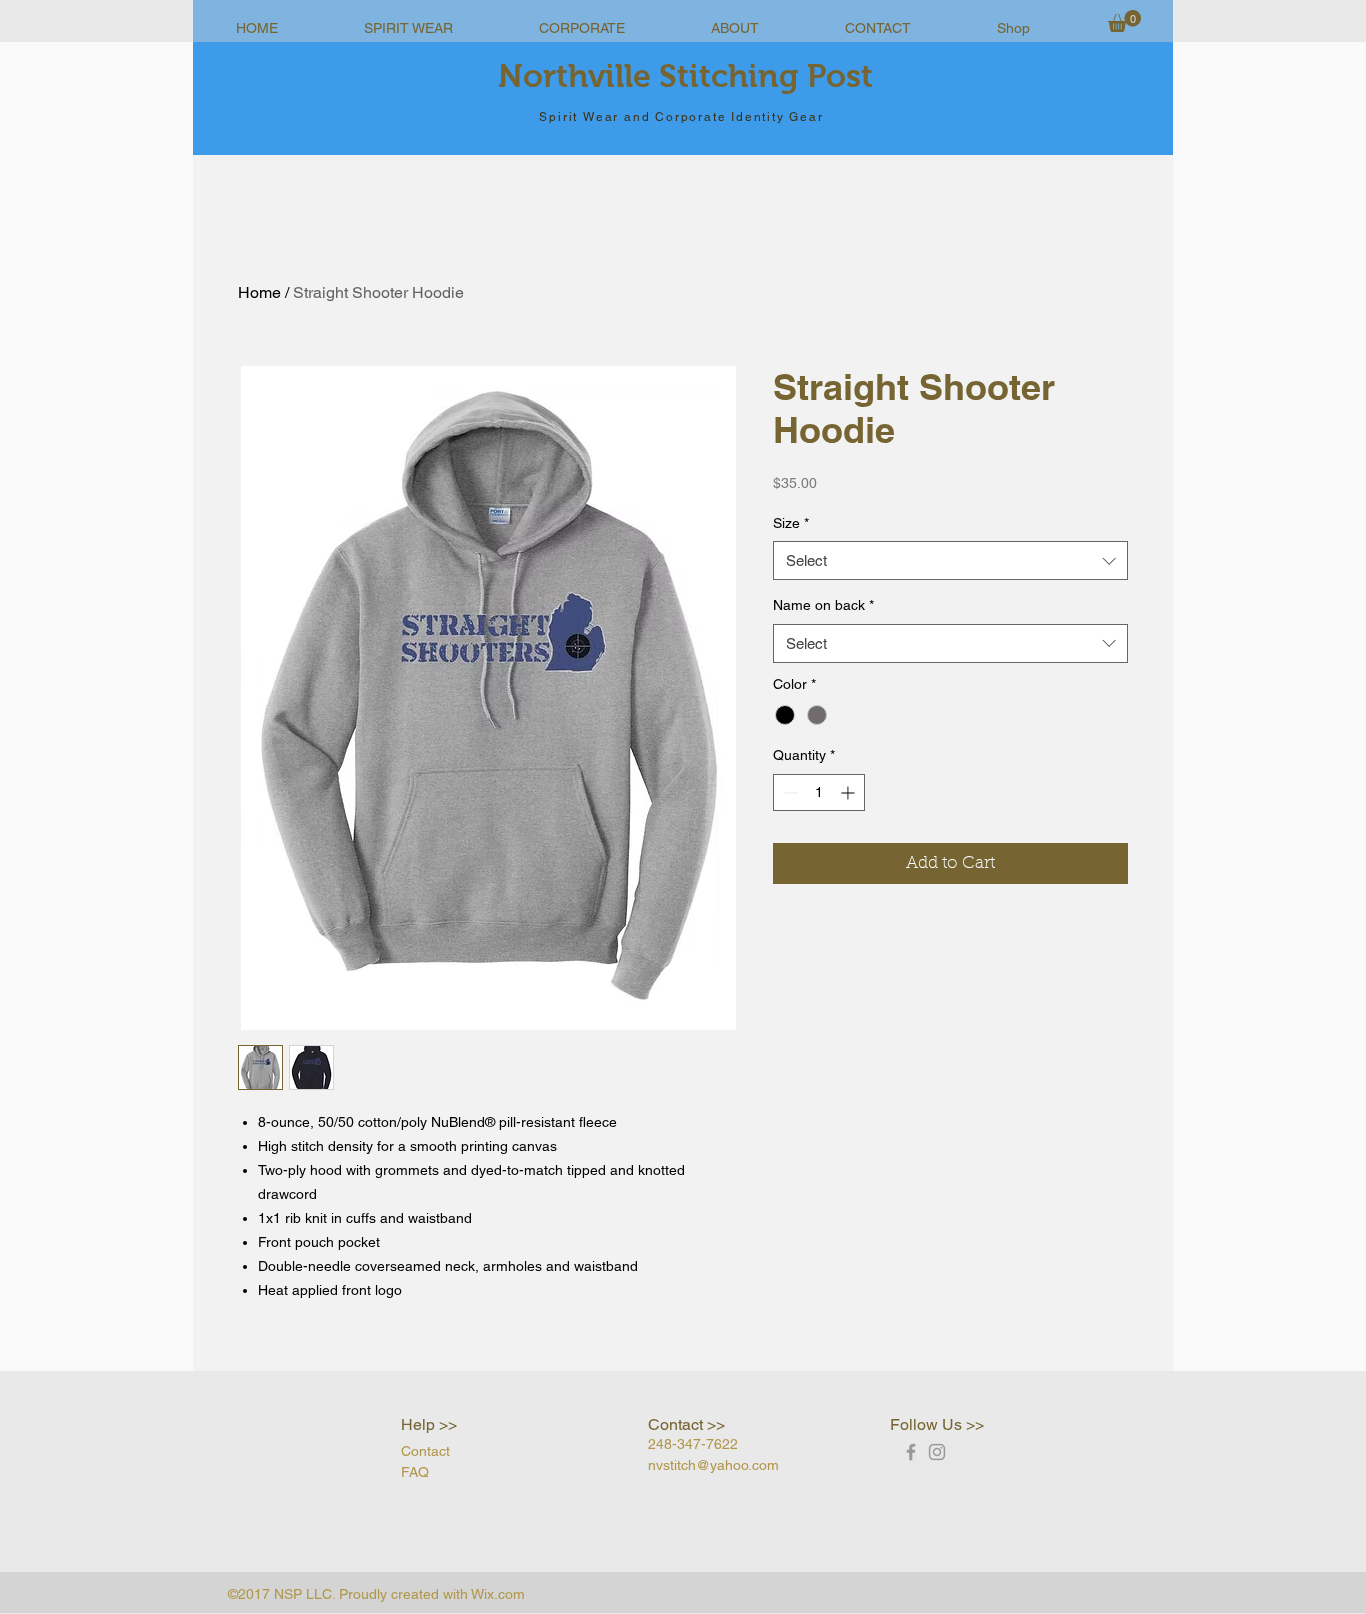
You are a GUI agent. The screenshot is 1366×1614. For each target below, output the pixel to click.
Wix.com (498, 1594)
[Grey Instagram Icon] (937, 1452)
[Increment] (849, 792)
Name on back (823, 605)
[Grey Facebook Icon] (911, 1452)
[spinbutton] (819, 792)
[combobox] (950, 560)
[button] (1124, 21)
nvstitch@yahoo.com (713, 1465)
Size (791, 523)
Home (259, 292)
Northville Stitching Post (685, 76)
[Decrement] (788, 792)
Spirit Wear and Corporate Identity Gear (681, 117)
